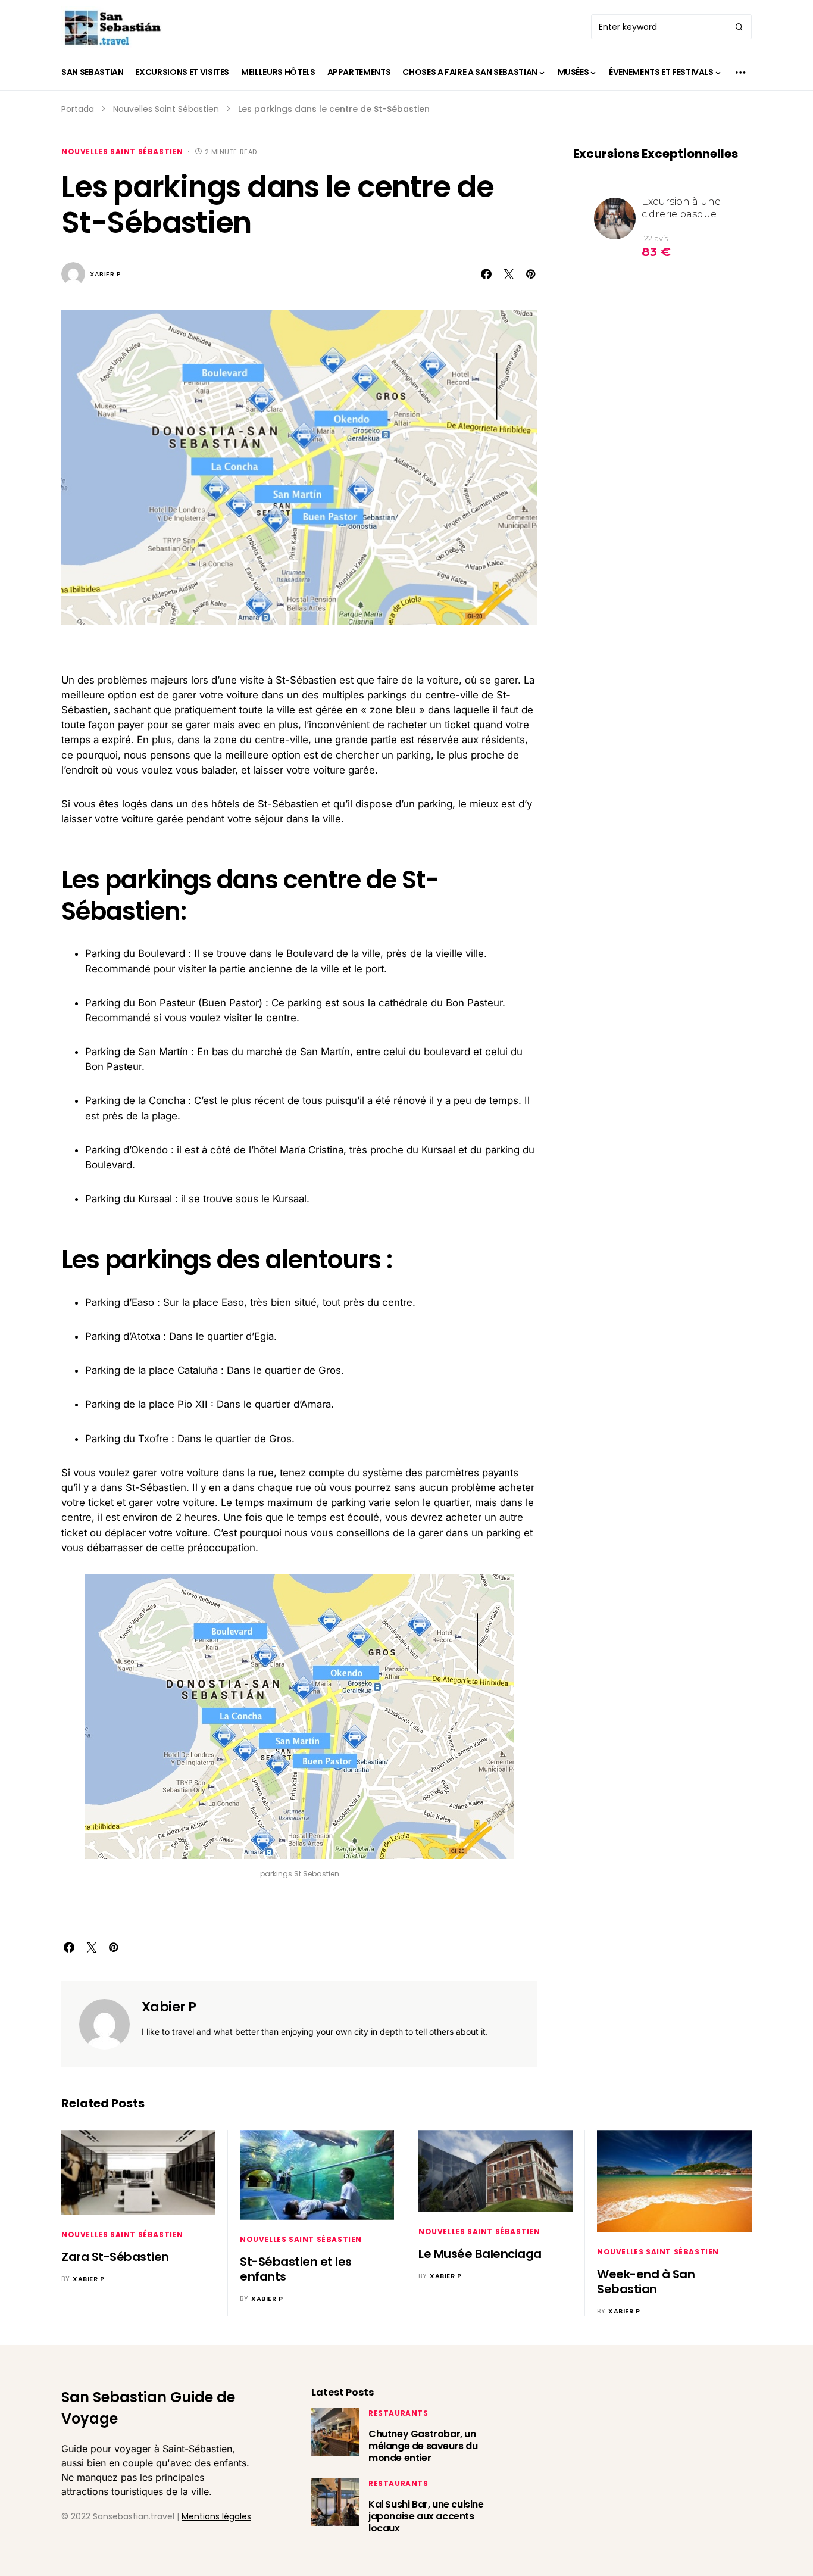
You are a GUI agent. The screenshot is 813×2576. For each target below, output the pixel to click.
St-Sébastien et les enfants (296, 2269)
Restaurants (398, 2413)
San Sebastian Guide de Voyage (148, 2408)
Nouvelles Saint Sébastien (166, 109)
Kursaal (290, 1199)
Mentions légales (216, 2516)
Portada (78, 109)
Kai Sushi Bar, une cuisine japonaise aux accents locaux (426, 2516)
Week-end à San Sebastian (646, 2282)
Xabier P (105, 274)
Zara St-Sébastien (115, 2257)
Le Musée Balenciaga (480, 2254)
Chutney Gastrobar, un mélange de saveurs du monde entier (423, 2446)
